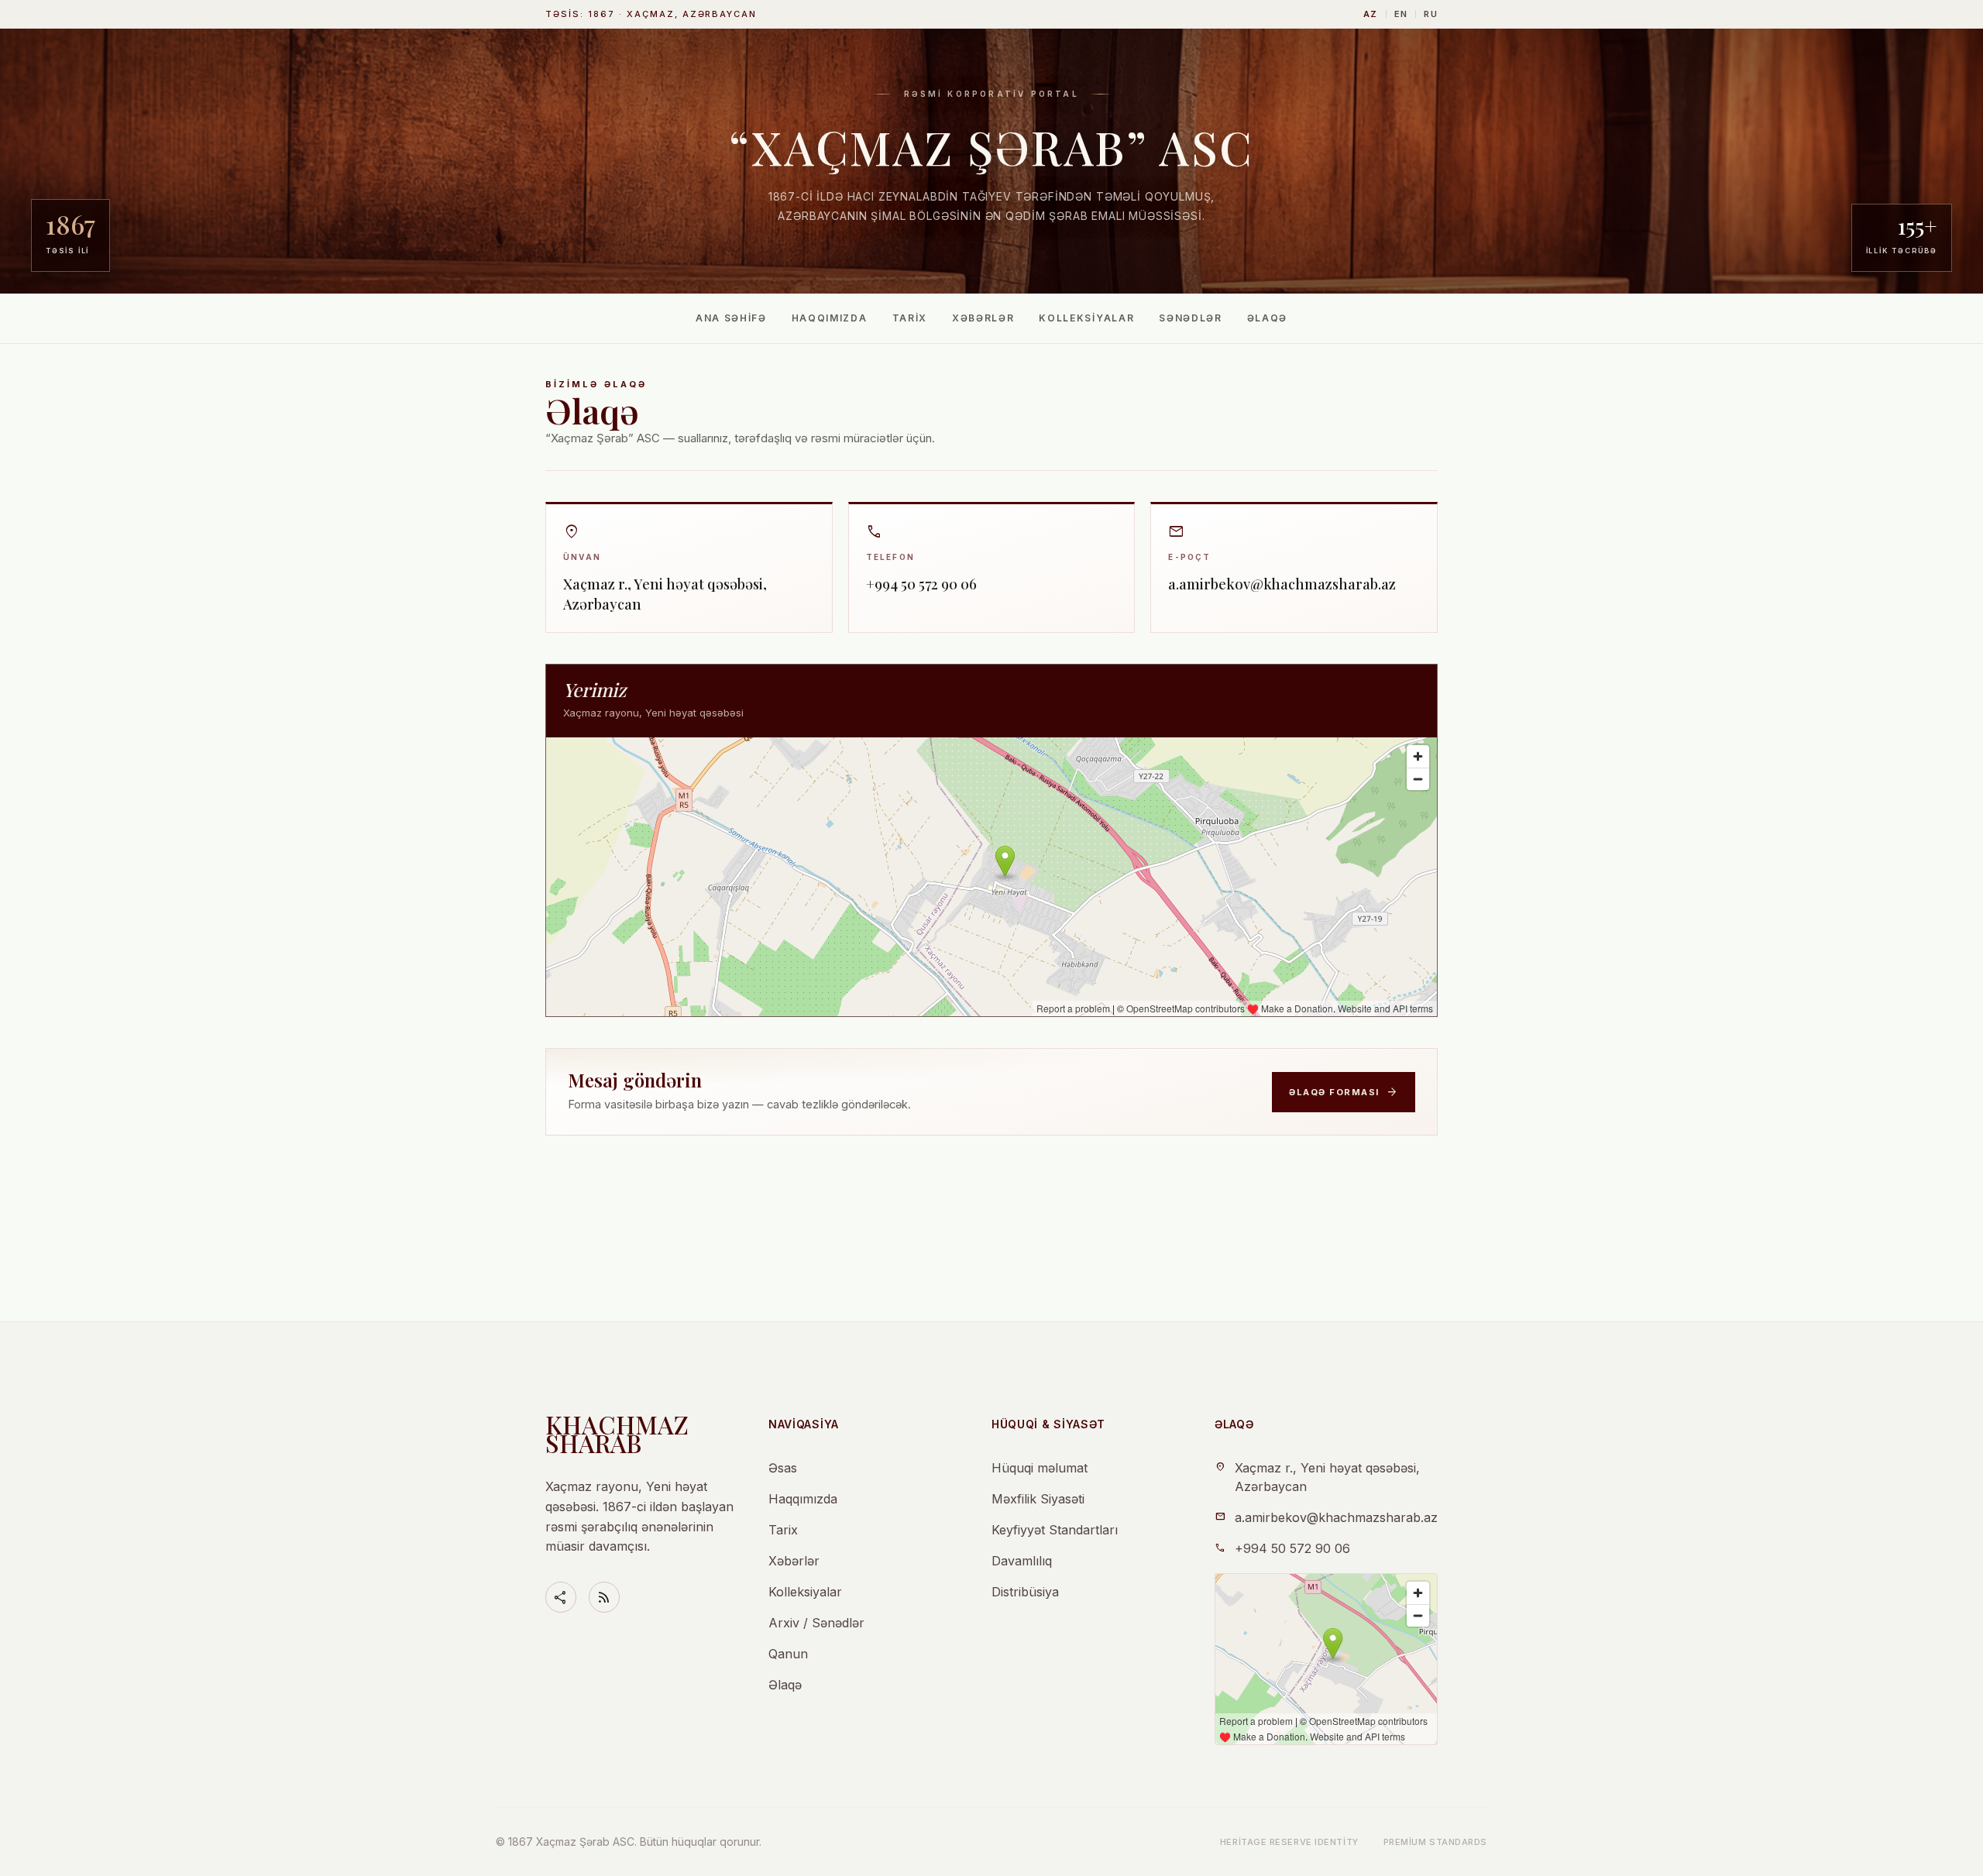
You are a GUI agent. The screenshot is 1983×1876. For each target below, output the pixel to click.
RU (1431, 14)
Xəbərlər (983, 318)
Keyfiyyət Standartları (1055, 1530)
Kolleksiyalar (1086, 318)
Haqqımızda (830, 318)
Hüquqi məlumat (1040, 1468)
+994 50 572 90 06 (1292, 1548)
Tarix (910, 318)
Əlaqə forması (1344, 1092)
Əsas (783, 1468)
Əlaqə (1267, 318)
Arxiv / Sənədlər (816, 1623)
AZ (1371, 14)
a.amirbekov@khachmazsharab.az (1336, 1517)
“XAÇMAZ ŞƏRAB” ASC (991, 146)
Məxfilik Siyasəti (1038, 1499)
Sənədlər (1190, 318)
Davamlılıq (1022, 1561)
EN (1401, 14)
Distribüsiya (1025, 1592)
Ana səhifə (731, 318)
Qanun (788, 1654)
